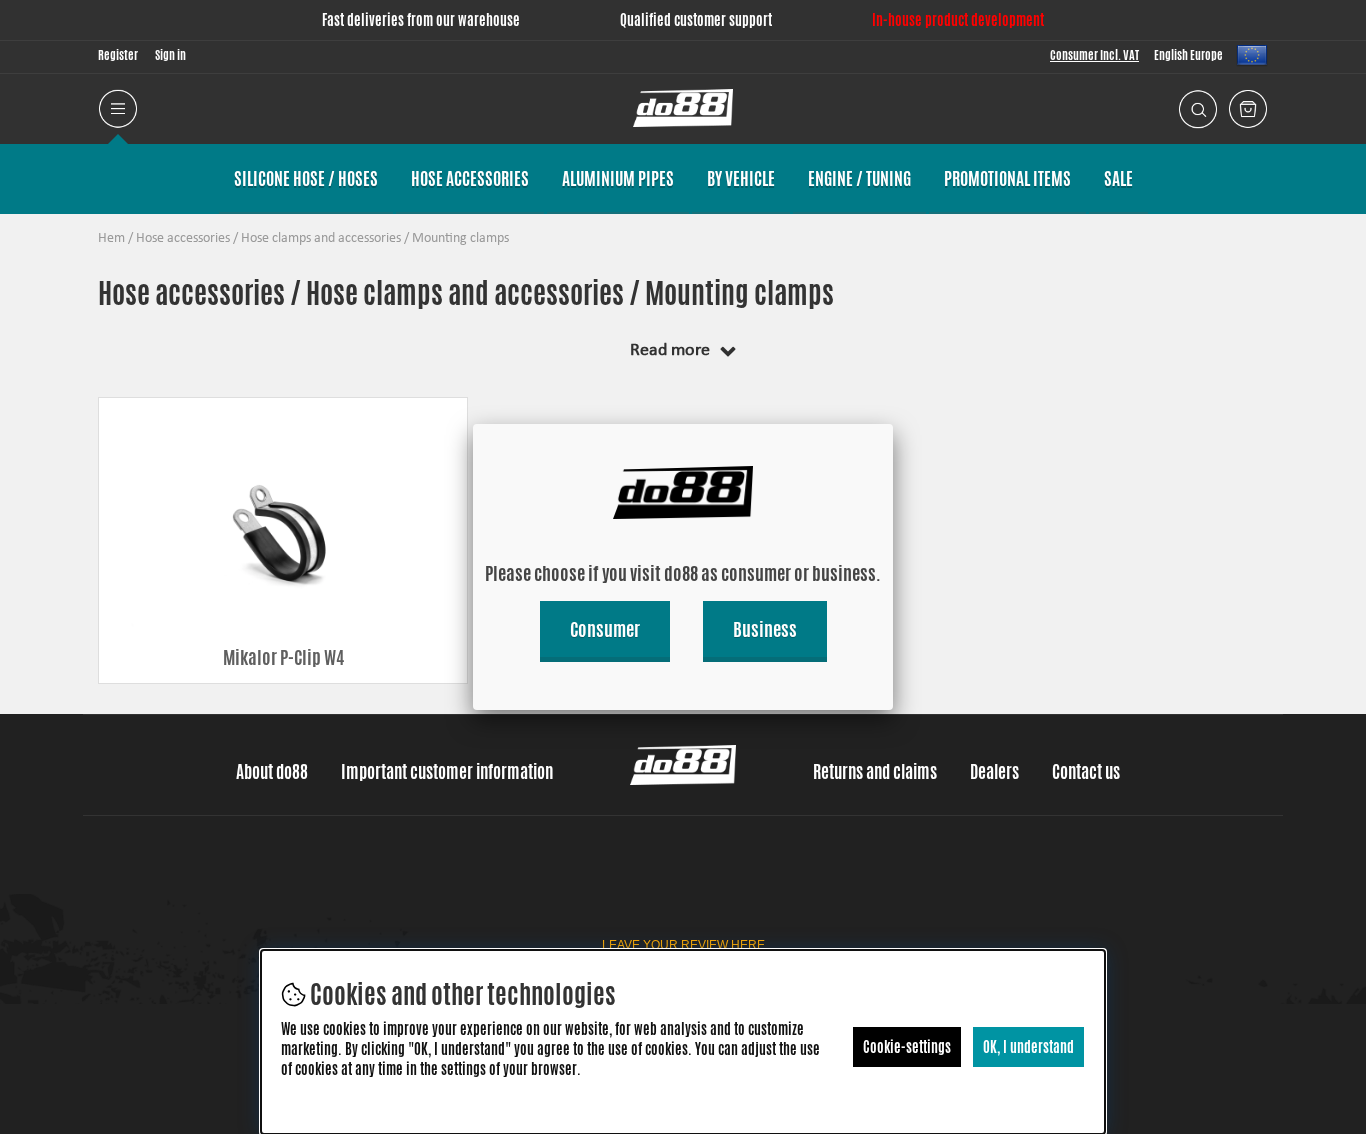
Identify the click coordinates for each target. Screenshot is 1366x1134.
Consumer (605, 629)
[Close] (893, 424)
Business (765, 629)
